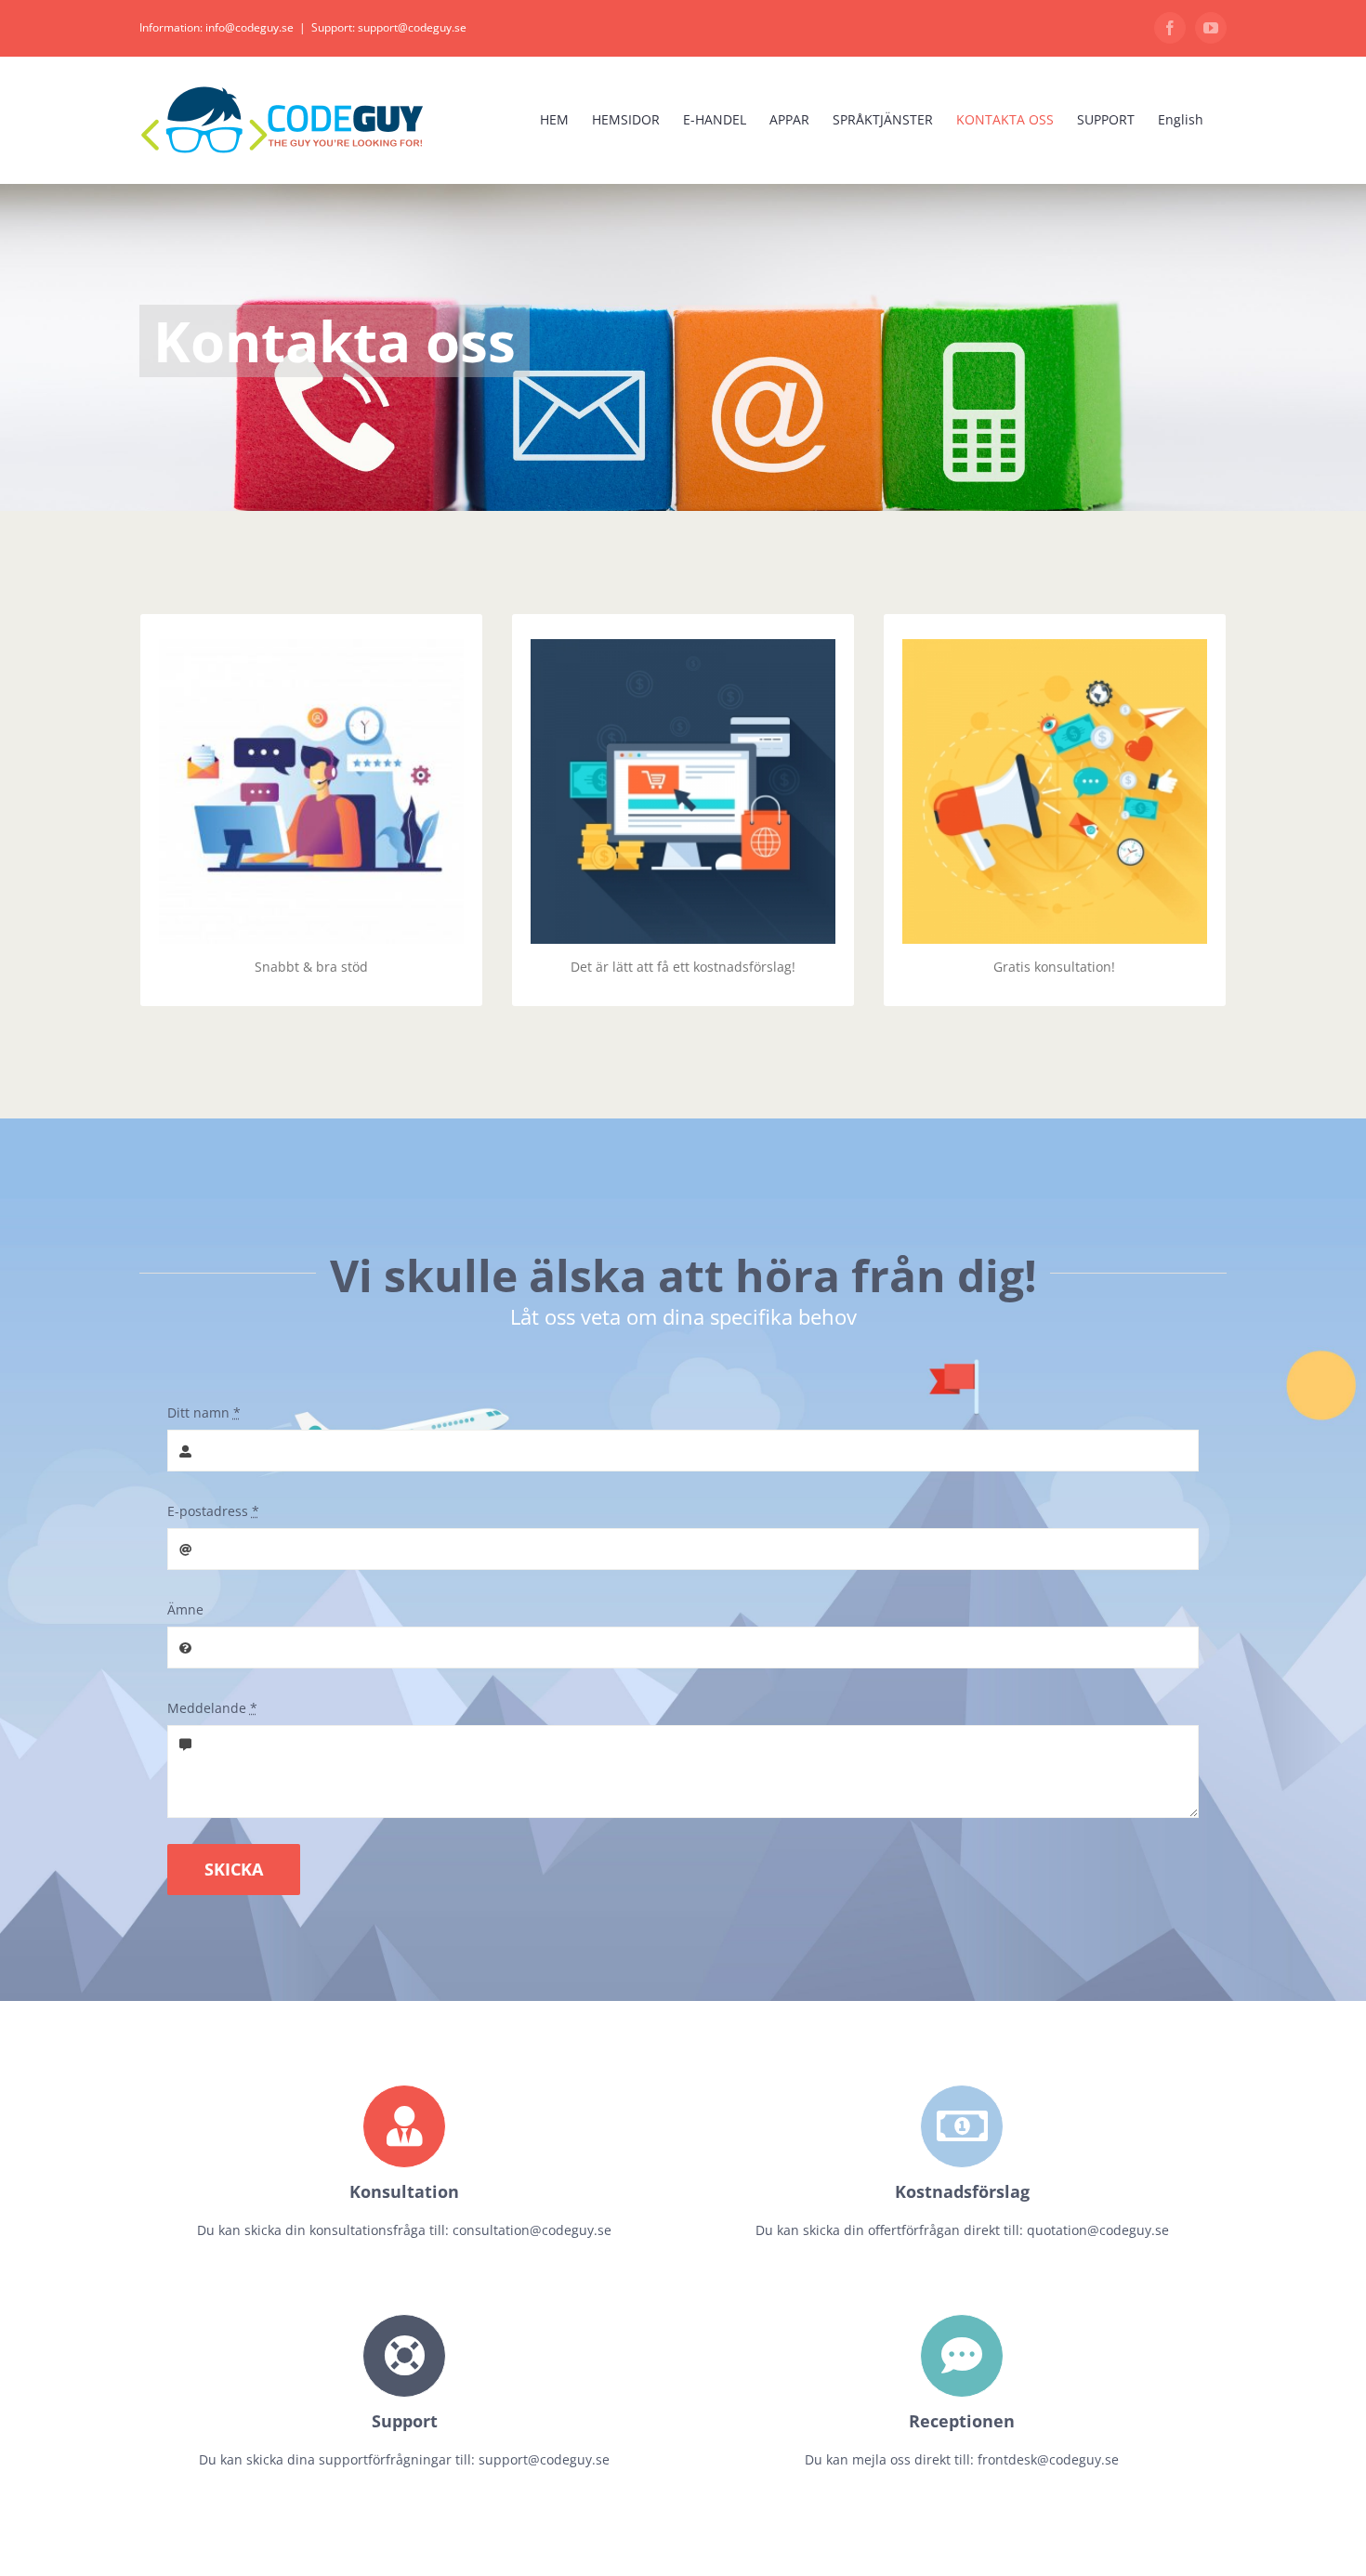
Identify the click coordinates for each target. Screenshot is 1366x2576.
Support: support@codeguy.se (389, 27)
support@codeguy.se (544, 2459)
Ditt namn (204, 1412)
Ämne (185, 1609)
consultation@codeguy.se (532, 2230)
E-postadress (213, 1511)
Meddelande (212, 1708)
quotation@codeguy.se (1098, 2230)
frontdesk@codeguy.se (1048, 2459)
